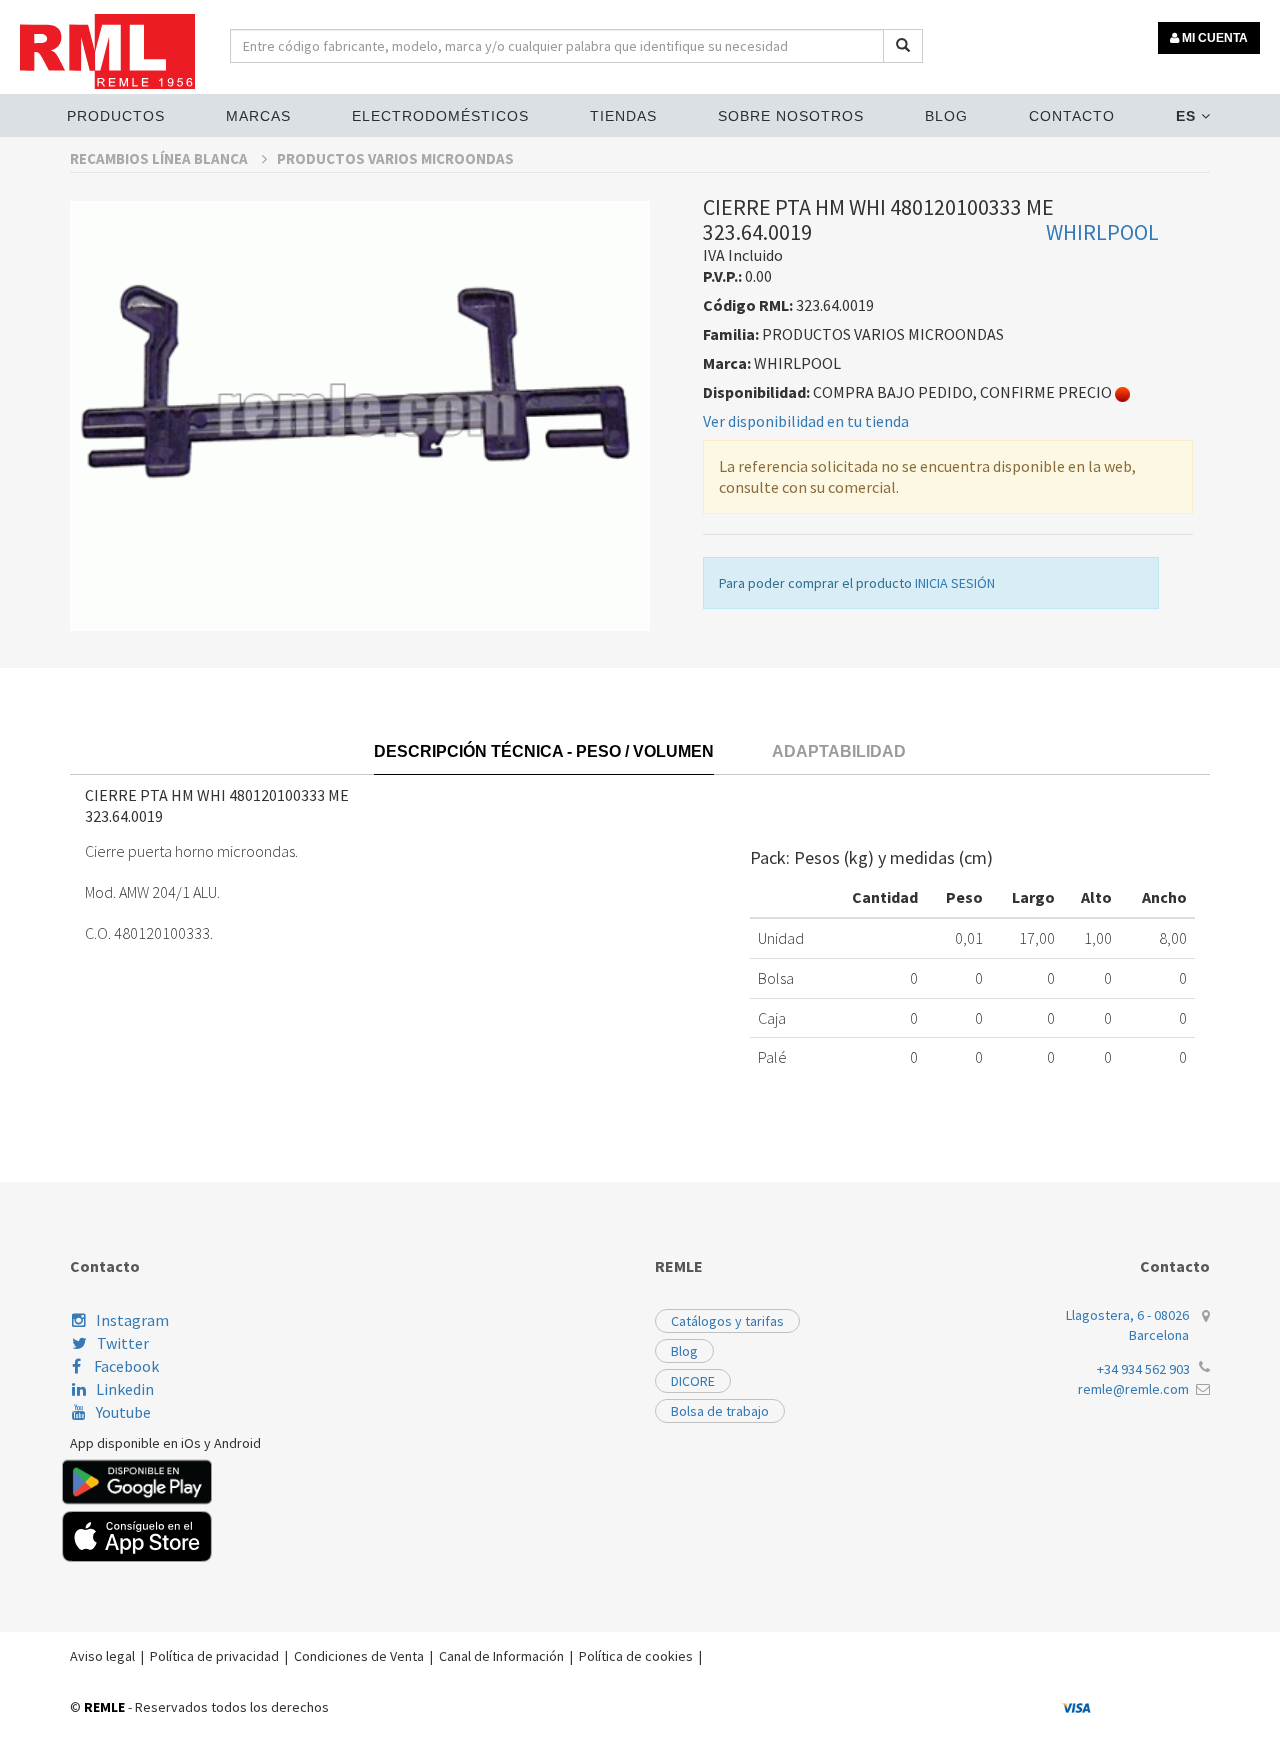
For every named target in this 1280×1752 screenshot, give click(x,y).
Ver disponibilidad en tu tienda (806, 421)
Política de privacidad (214, 1656)
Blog (946, 116)
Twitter (123, 1343)
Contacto (1072, 116)
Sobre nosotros (791, 116)
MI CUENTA (1213, 38)
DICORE (693, 1381)
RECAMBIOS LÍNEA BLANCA (160, 158)
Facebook (125, 1366)
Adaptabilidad (839, 751)
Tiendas (623, 116)
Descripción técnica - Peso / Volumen (544, 751)
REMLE (104, 1707)
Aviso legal (102, 1656)
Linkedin (125, 1389)
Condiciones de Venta (359, 1656)
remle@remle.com (1133, 1389)
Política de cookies (636, 1656)
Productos (116, 116)
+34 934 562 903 (1143, 1369)
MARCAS (258, 116)
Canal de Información (501, 1656)
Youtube (123, 1412)
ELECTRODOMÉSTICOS (440, 116)
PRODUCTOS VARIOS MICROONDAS (395, 158)
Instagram (132, 1320)
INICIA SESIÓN (955, 583)
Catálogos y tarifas (727, 1321)
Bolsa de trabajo (720, 1411)
